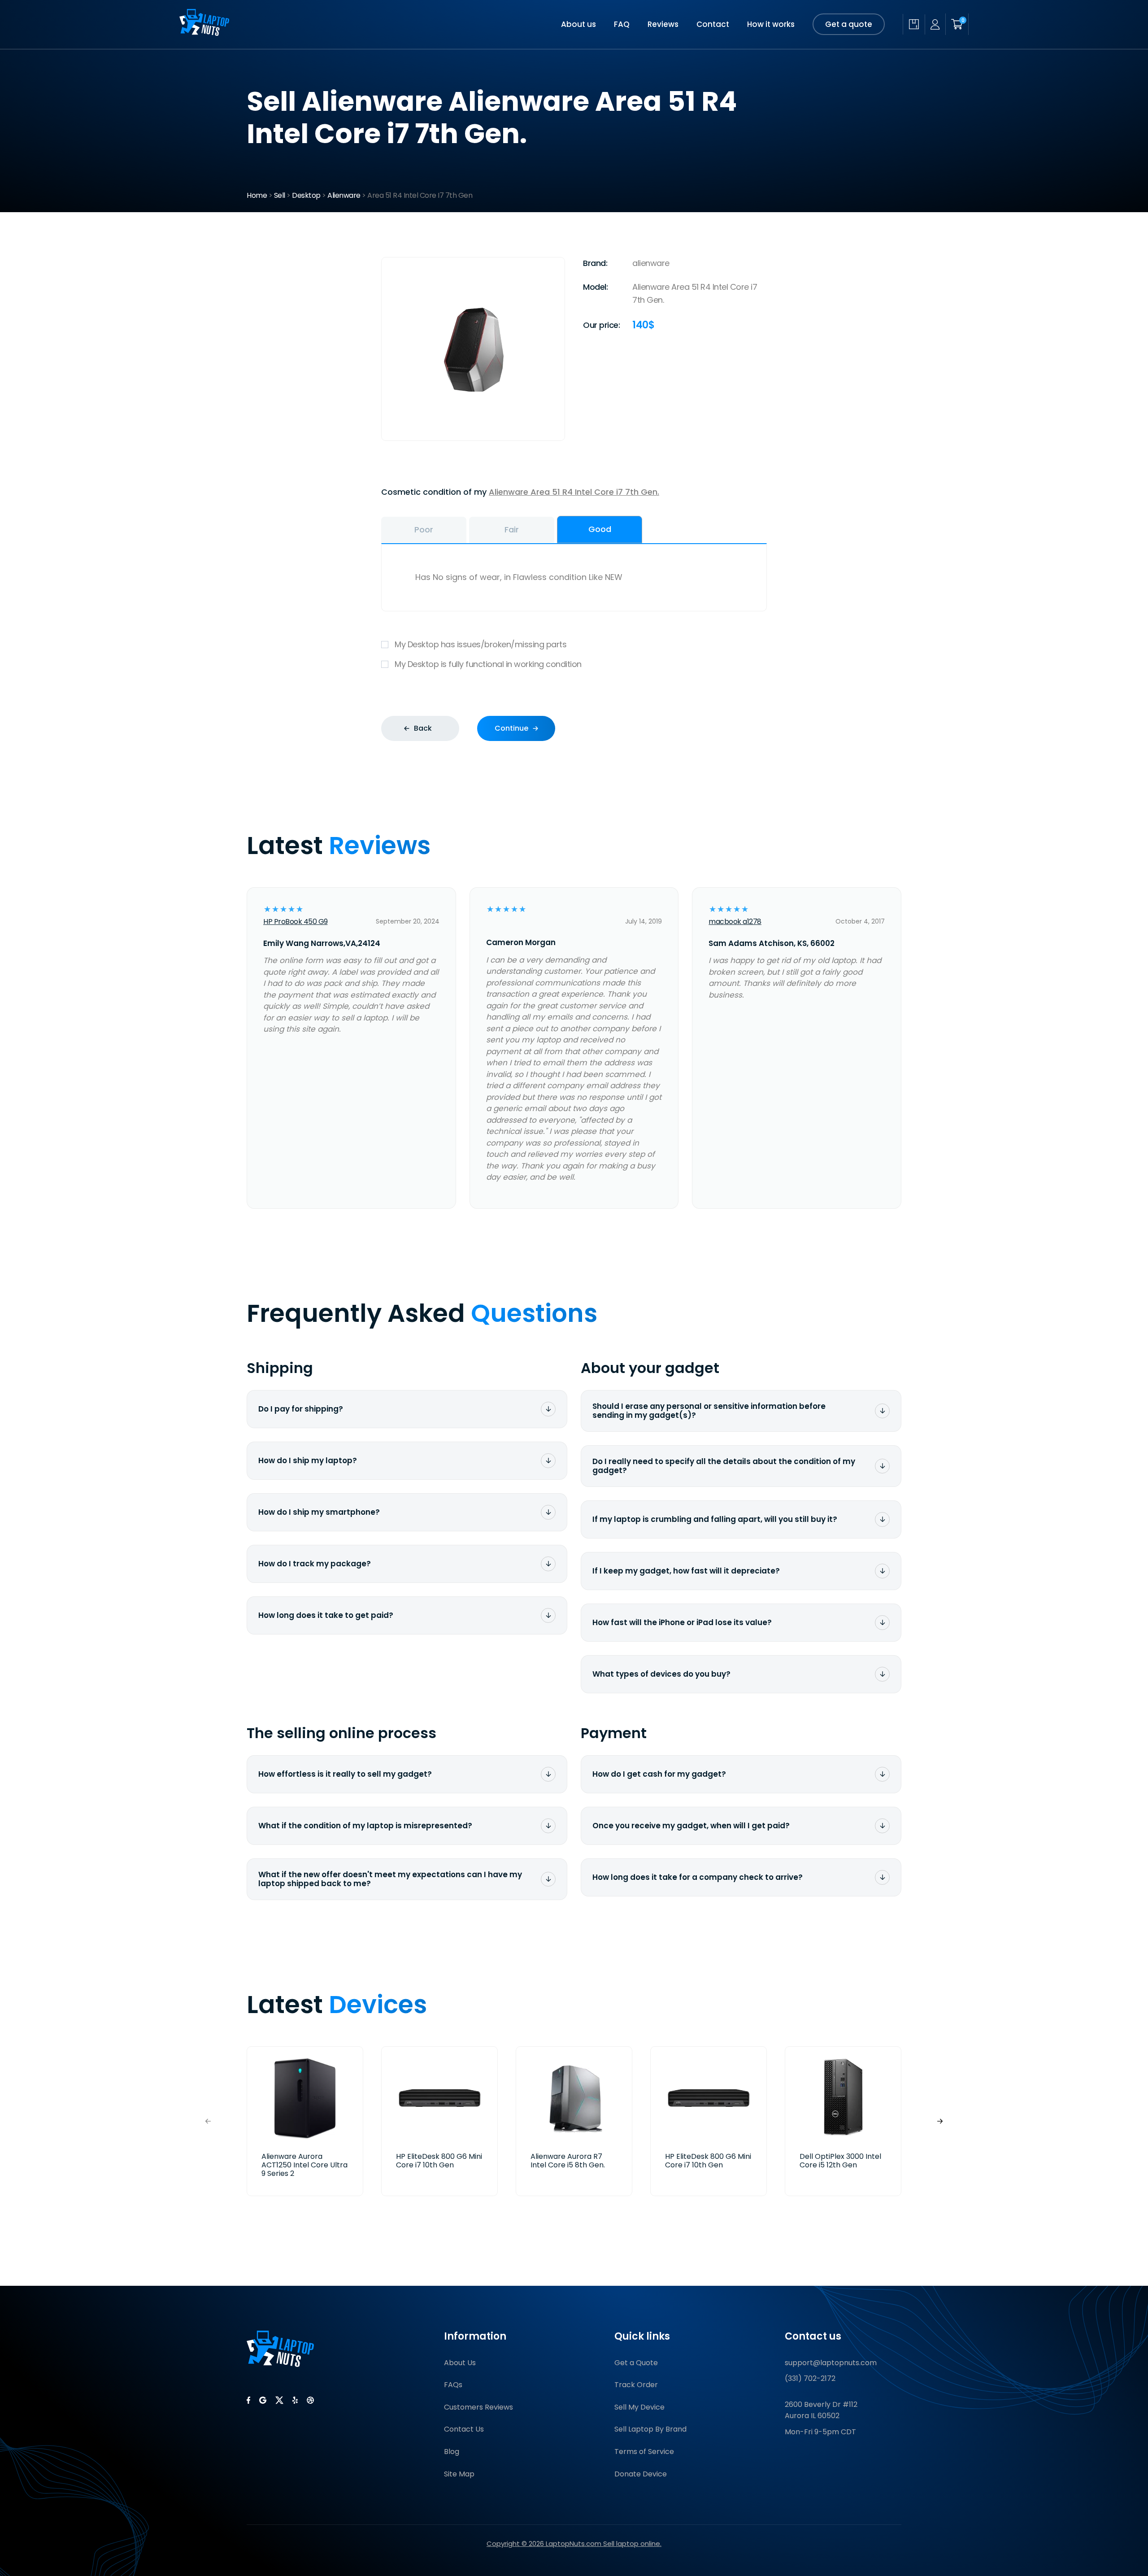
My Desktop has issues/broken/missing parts (481, 644)
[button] (940, 2121)
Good (600, 529)
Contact (713, 24)
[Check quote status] (914, 24)
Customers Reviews (478, 2407)
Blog (452, 2452)
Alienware (344, 195)
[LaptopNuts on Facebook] (248, 2400)
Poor (424, 530)
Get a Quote (636, 2363)
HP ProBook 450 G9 (296, 922)
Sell (280, 195)
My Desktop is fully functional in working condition (488, 664)
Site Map (459, 2474)
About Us (460, 2363)
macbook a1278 (735, 922)
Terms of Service (644, 2452)
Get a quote (849, 24)
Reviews (663, 24)
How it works (771, 24)
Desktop (306, 195)
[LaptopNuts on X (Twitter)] (279, 2400)
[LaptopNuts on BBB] (310, 2400)
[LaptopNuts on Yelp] (295, 2400)
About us (578, 24)
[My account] (935, 24)
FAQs (453, 2385)
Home (257, 195)
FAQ (622, 24)
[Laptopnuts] (204, 33)
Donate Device (641, 2474)
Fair (512, 530)
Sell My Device (639, 2407)
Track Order (636, 2385)
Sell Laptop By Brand (650, 2429)
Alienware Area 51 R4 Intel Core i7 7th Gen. (574, 492)
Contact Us (464, 2429)
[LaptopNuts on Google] (263, 2400)
